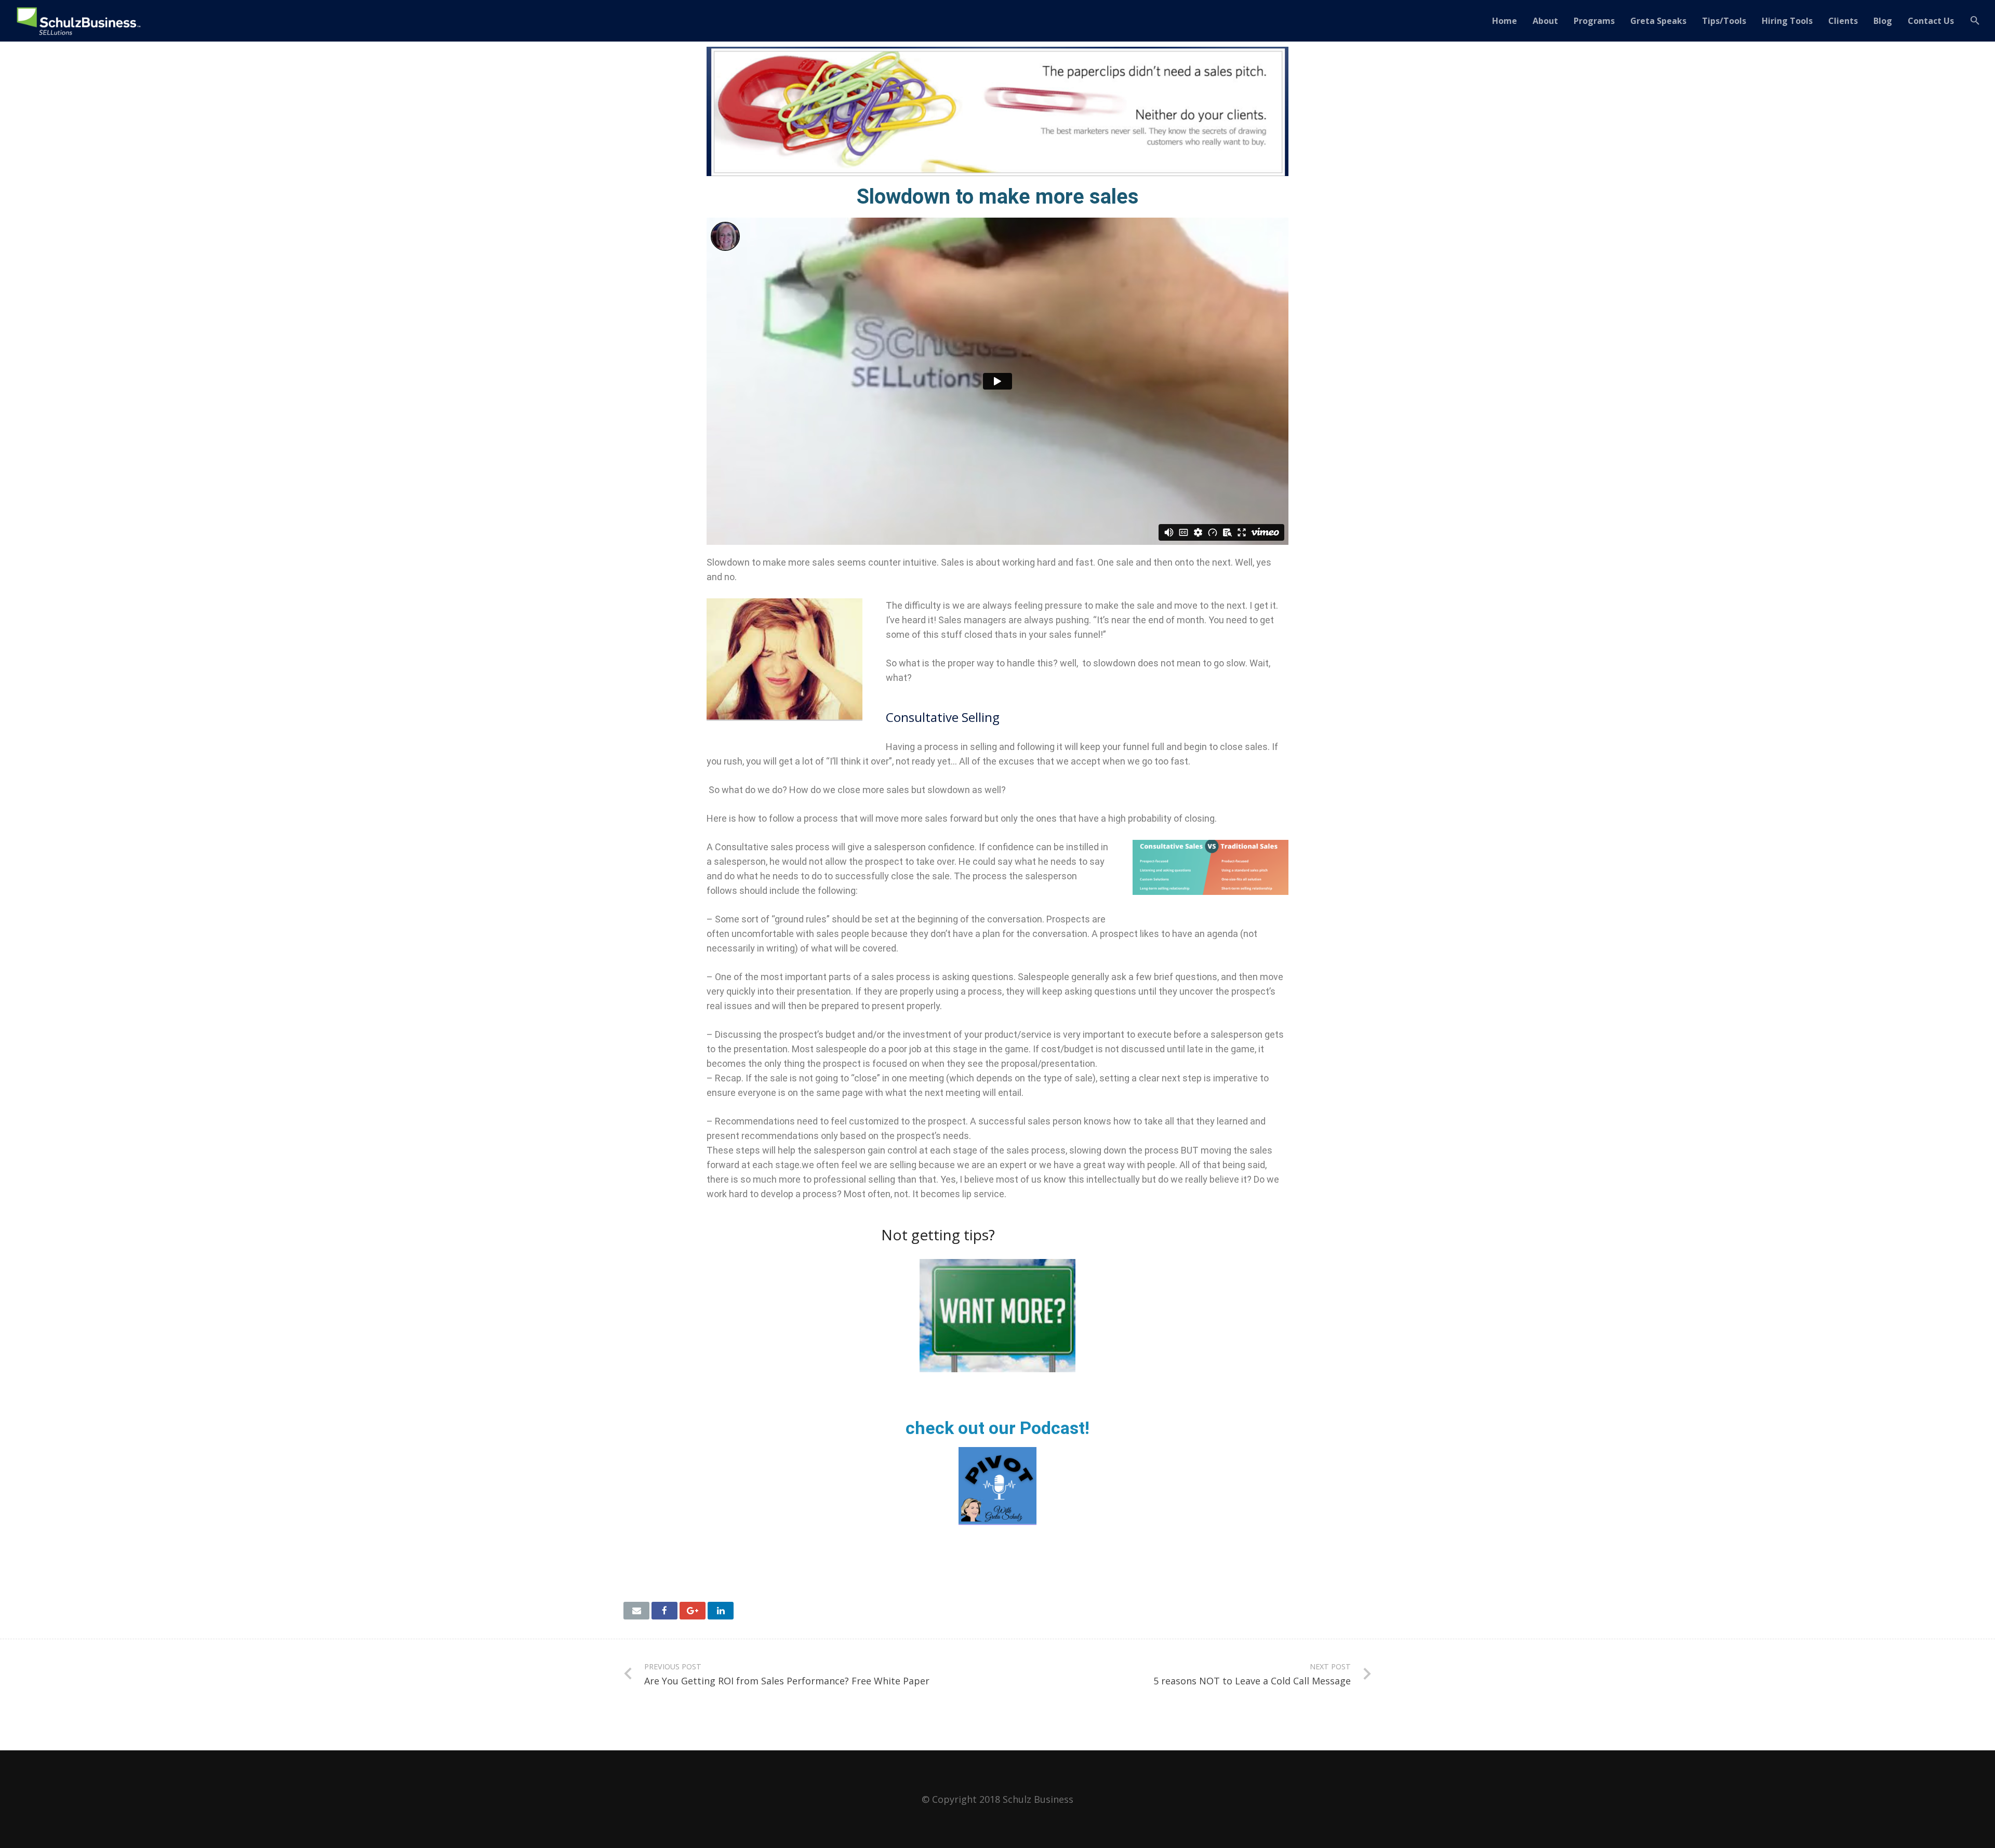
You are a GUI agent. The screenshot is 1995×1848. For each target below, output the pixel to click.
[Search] (1975, 21)
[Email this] (636, 1611)
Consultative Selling (943, 717)
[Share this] (664, 1611)
